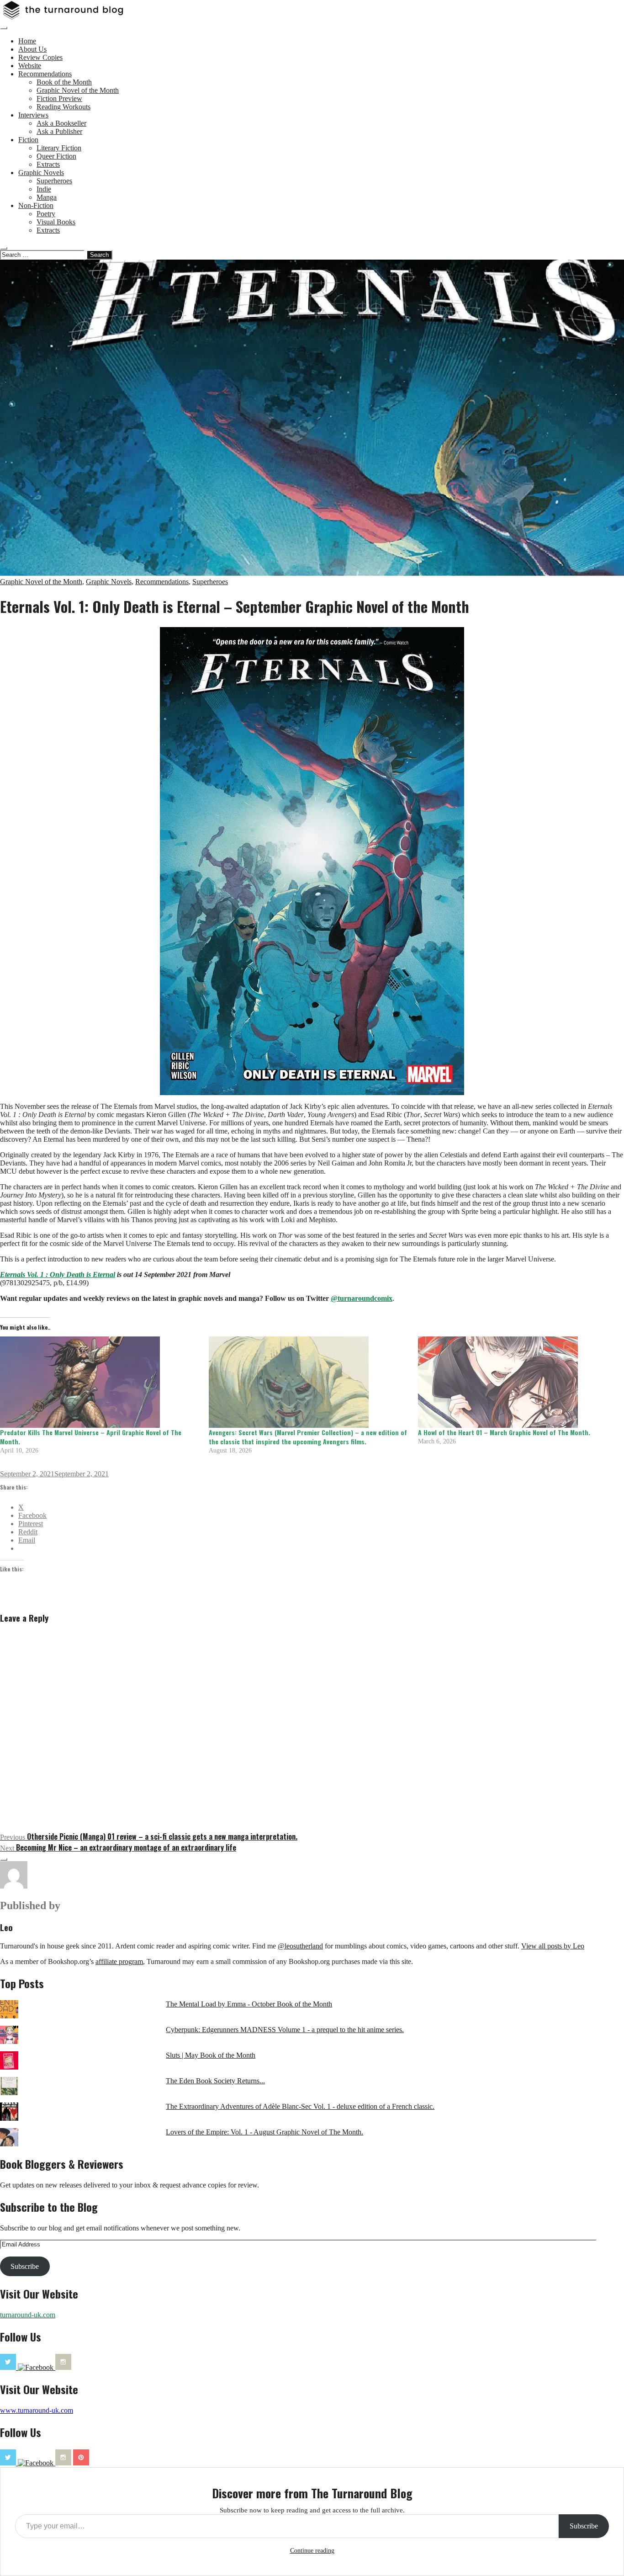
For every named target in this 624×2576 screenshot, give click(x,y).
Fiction (28, 140)
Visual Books (56, 222)
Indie (44, 189)
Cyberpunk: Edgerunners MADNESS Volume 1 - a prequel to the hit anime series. (285, 2030)
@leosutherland (300, 1946)
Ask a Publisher (59, 131)
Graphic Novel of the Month (78, 90)
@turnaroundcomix (362, 1298)
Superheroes (54, 181)
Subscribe (25, 2266)
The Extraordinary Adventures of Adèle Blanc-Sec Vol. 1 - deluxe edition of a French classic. (300, 2106)
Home (27, 41)
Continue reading (312, 2551)
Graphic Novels (41, 173)
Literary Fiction (59, 148)
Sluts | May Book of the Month (211, 2055)
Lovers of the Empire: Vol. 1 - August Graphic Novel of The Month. (264, 2132)
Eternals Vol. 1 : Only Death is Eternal (58, 1275)
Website (30, 66)
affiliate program (119, 1961)
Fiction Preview (59, 98)
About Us (32, 49)
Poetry (46, 214)
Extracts (48, 164)
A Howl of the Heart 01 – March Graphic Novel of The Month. (504, 1432)
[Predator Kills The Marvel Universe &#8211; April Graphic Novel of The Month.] (100, 1382)
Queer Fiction (56, 156)
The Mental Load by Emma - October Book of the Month (249, 2004)
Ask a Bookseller (61, 123)
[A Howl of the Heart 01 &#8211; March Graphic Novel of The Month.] (518, 1382)
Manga (47, 197)
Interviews (33, 115)
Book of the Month (64, 82)
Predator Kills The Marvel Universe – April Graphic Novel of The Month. (91, 1437)
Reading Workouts (63, 107)
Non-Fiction (36, 205)
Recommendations (45, 74)
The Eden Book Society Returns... (215, 2081)
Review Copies (40, 57)
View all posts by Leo (553, 1946)
